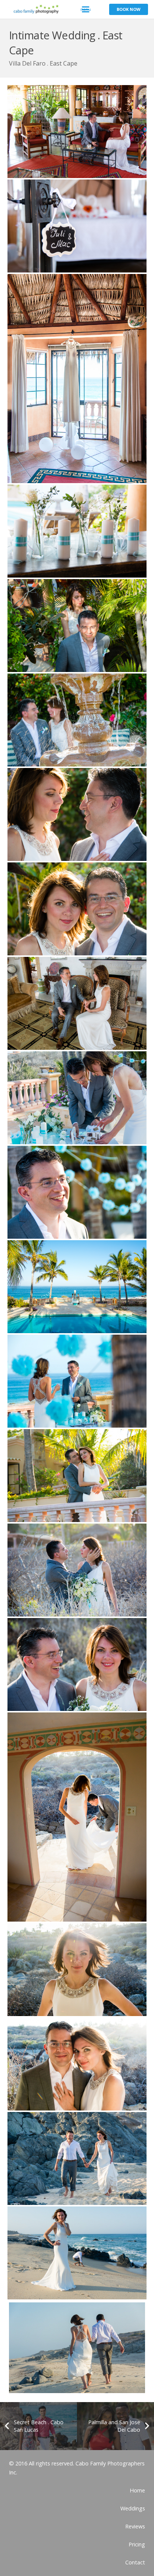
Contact (135, 2562)
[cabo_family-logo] (34, 9)
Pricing (137, 2544)
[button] (86, 9)
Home (137, 2490)
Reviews (135, 2526)
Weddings (133, 2508)
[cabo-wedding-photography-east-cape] (77, 132)
